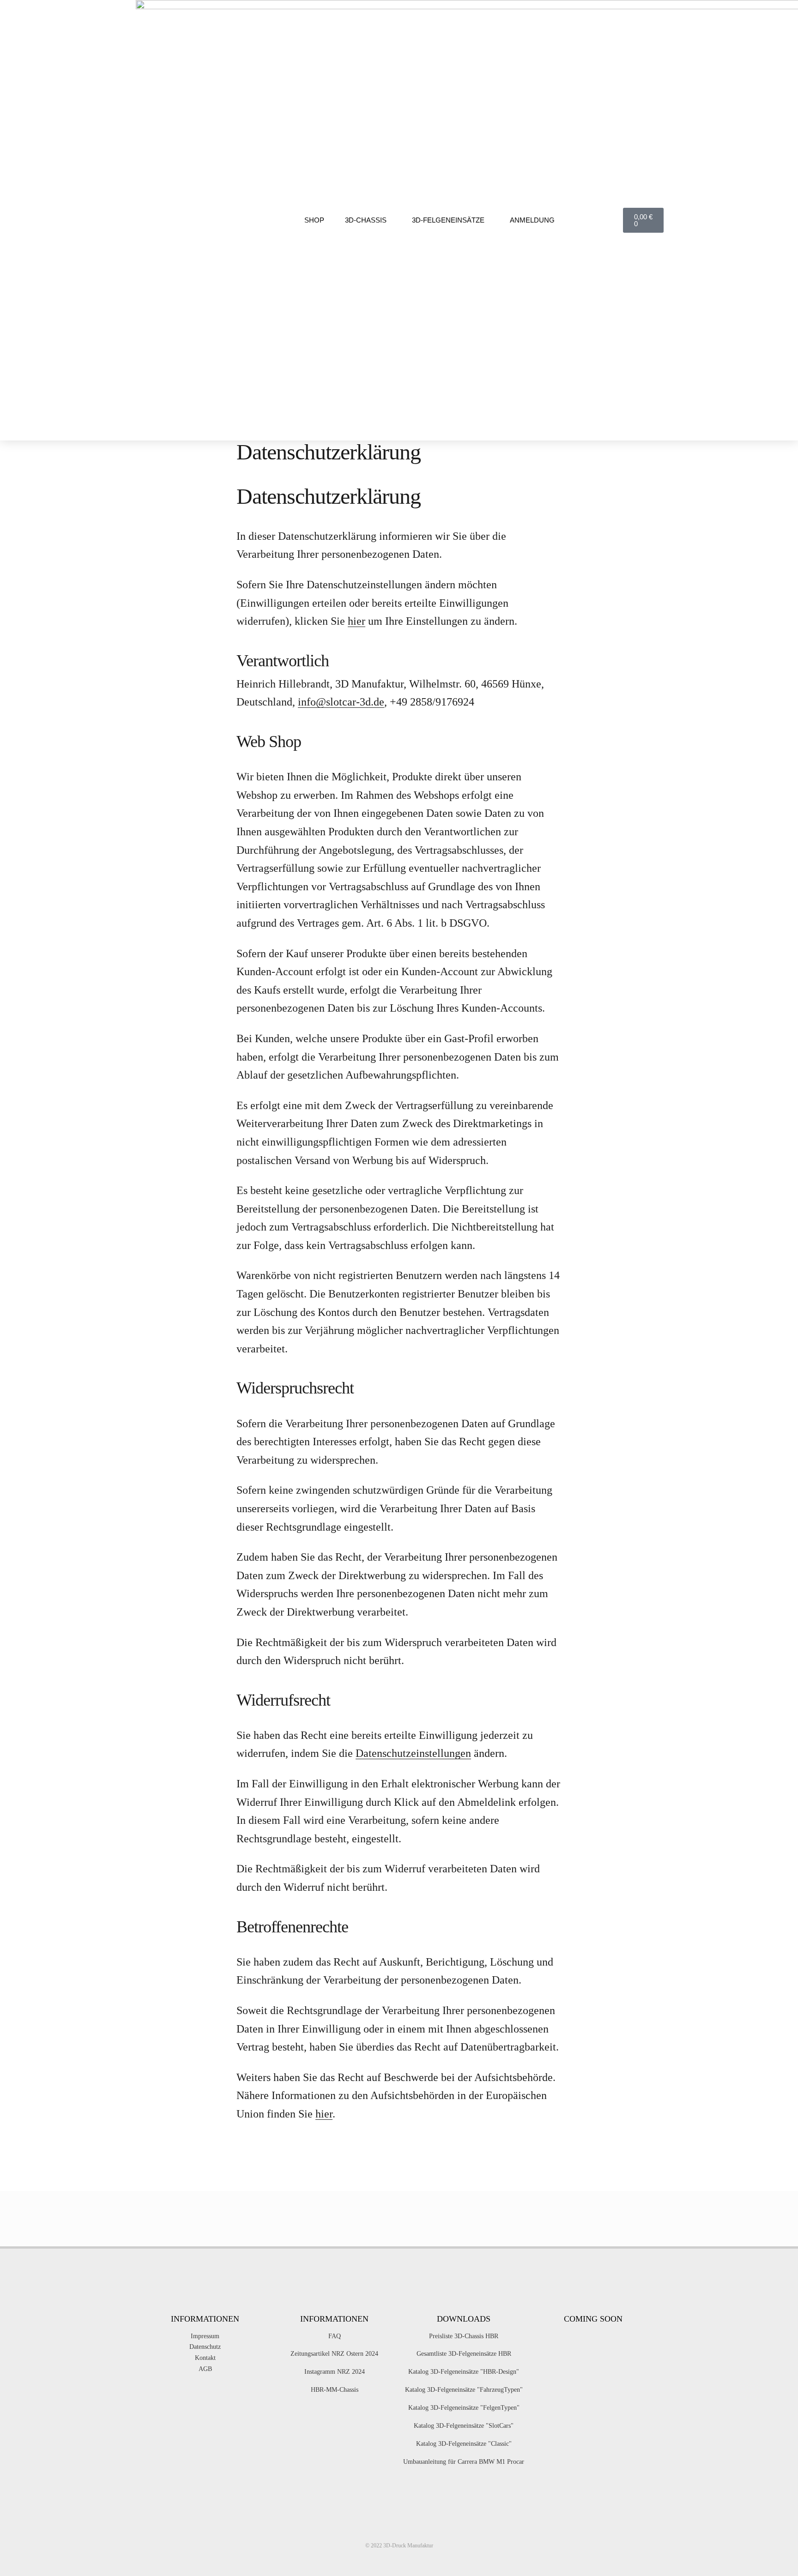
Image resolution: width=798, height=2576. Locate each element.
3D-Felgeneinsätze (448, 220)
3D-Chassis (366, 220)
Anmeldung (532, 220)
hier (357, 621)
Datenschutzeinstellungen (413, 1753)
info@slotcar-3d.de (341, 702)
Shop (314, 220)
